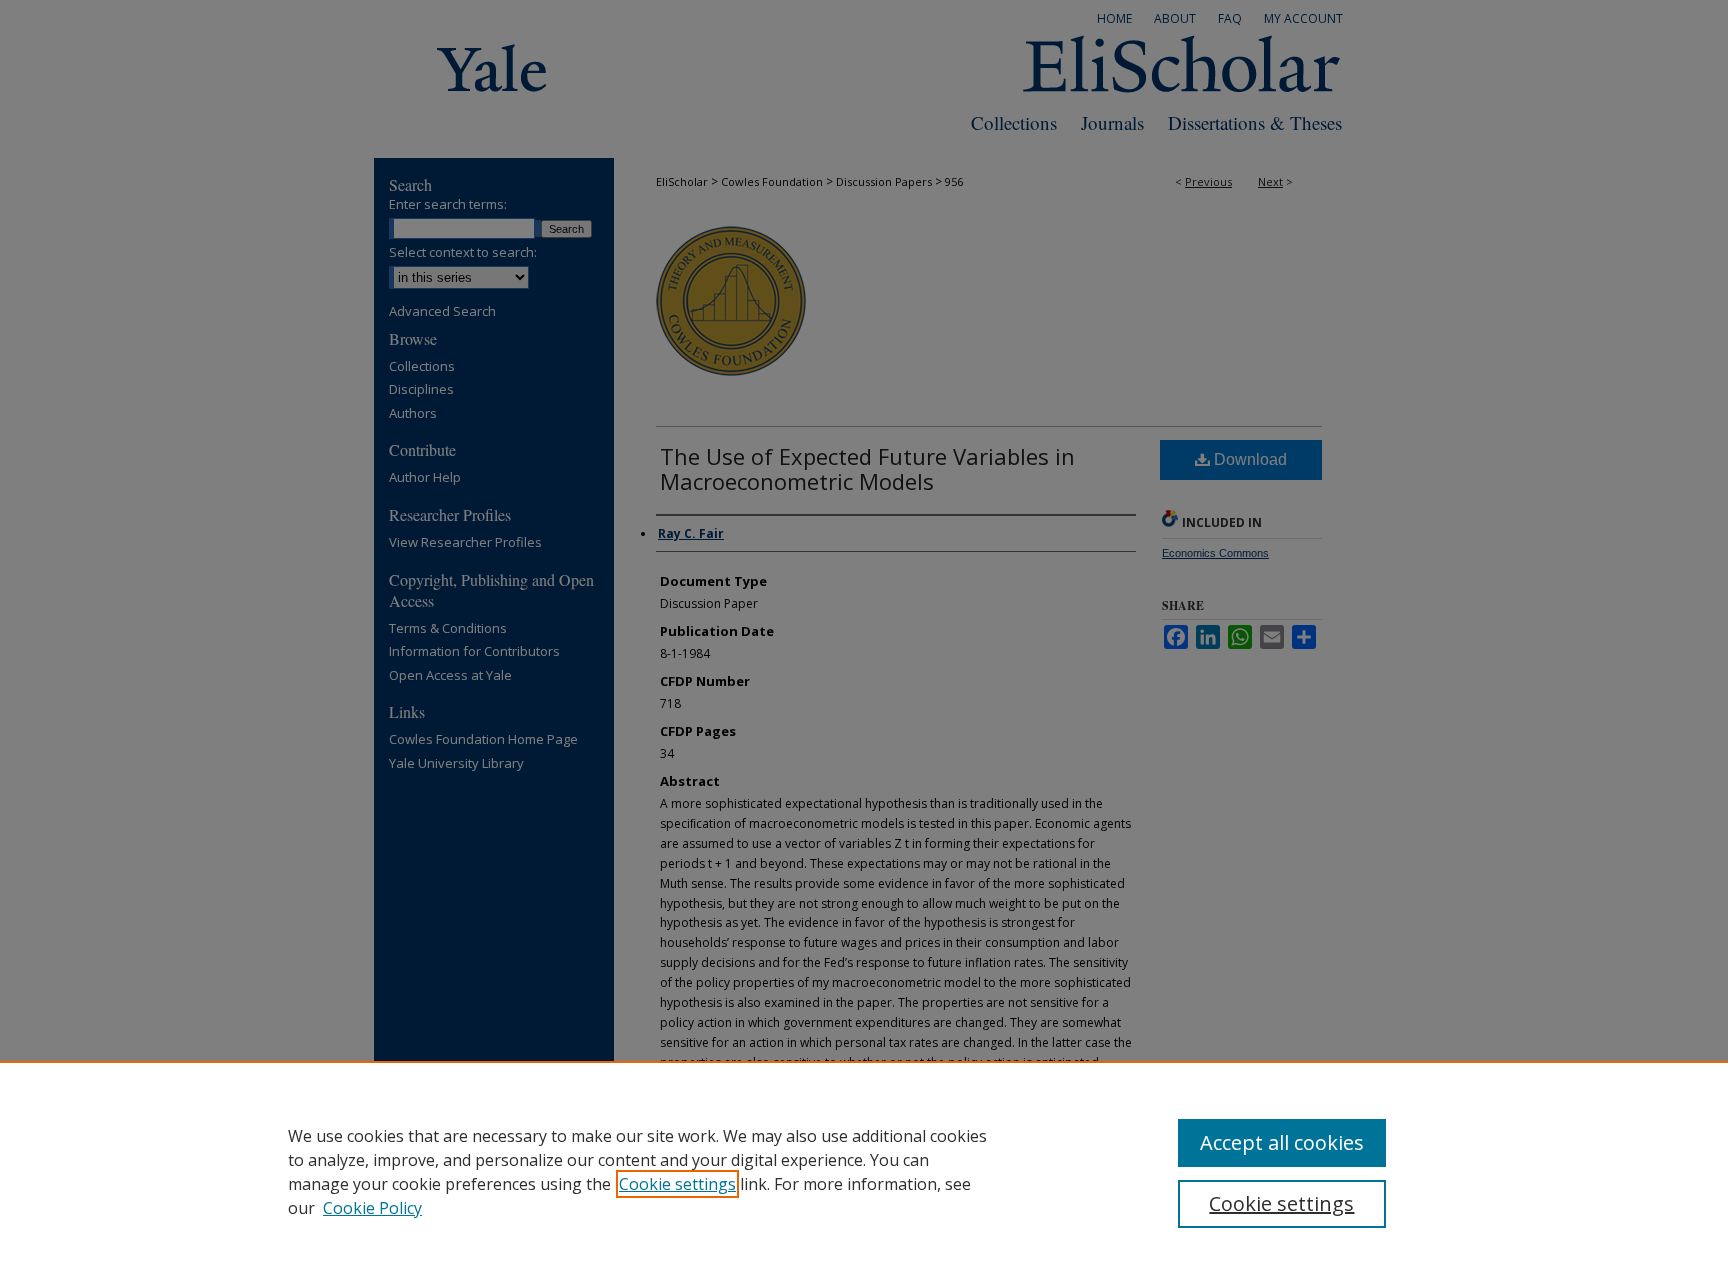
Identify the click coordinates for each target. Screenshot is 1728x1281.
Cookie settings (677, 1184)
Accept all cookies (1282, 1142)
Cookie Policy (372, 1208)
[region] (864, 1171)
